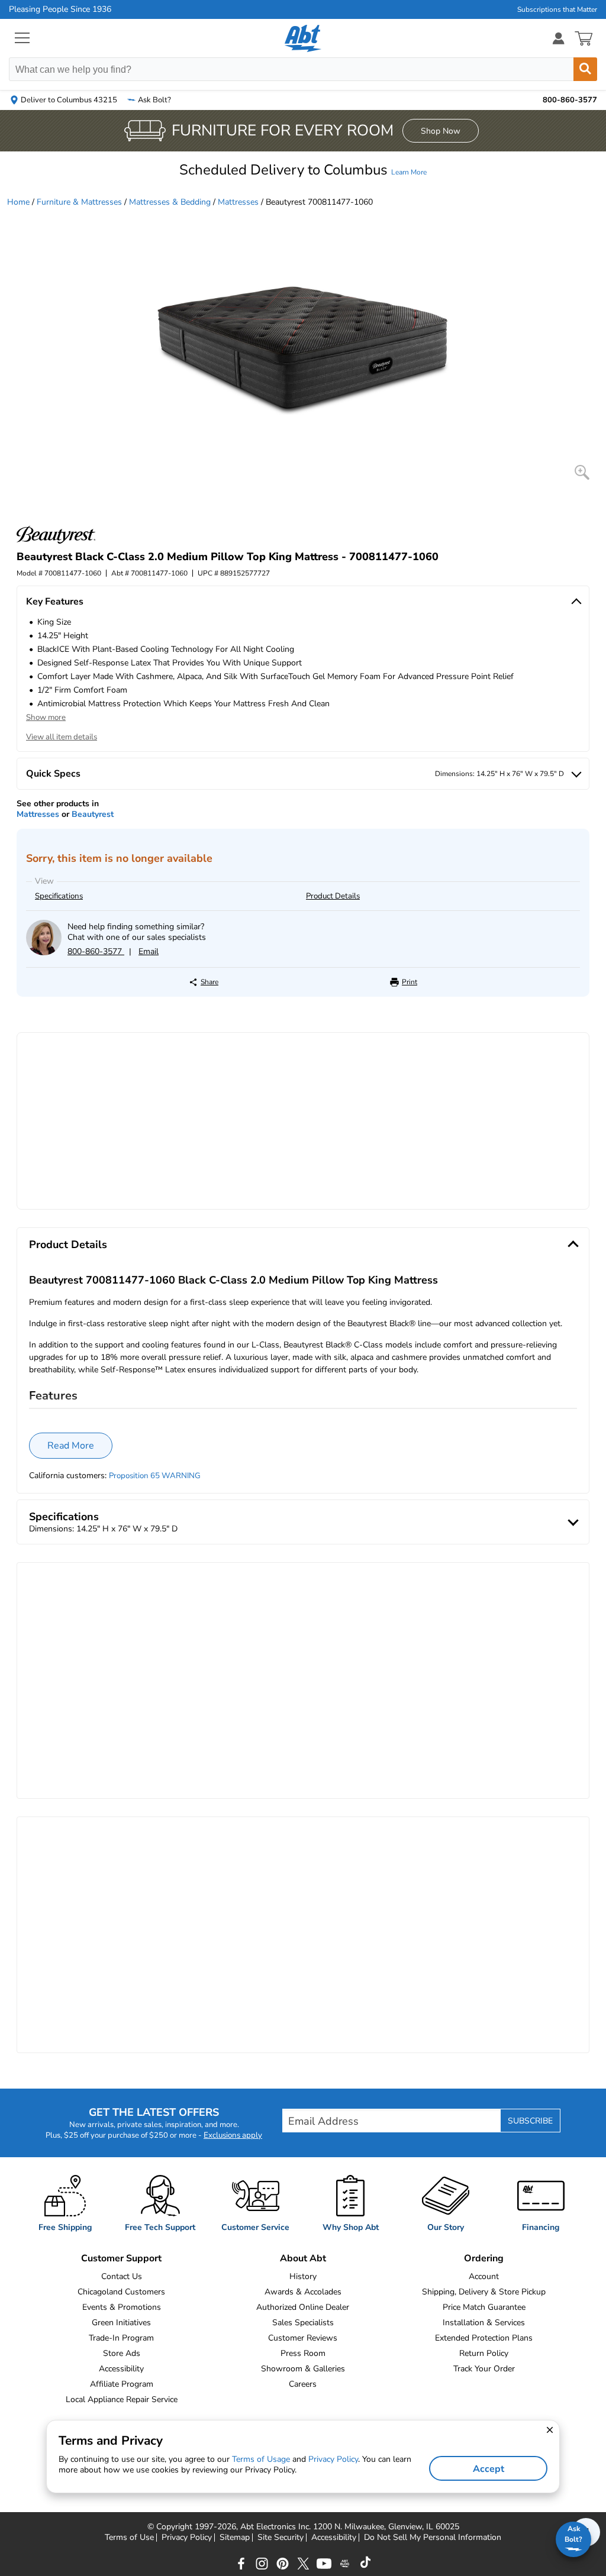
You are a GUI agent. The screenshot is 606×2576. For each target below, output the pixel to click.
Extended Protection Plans (484, 2338)
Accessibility (121, 2369)
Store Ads (122, 2353)
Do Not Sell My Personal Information (433, 2538)
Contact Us (122, 2276)
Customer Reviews (303, 2338)
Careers (303, 2384)
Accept (489, 2469)
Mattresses (238, 202)
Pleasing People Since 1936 (60, 9)
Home (18, 202)
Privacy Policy (187, 2538)
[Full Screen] (582, 472)
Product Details (333, 896)
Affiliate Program (122, 2384)
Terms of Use (129, 2538)
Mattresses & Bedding (170, 202)
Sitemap (235, 2538)
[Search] (585, 69)
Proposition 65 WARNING (155, 1476)
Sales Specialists (303, 2323)
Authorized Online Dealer (303, 2307)
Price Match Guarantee (484, 2307)
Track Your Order (484, 2369)
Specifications (59, 896)
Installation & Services (484, 2323)
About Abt (303, 2258)
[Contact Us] (44, 953)
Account (484, 2276)
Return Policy (484, 2353)
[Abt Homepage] (303, 38)
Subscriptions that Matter (557, 9)
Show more (46, 717)
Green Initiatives (121, 2323)
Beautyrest (93, 814)
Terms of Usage (261, 2459)
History (303, 2276)
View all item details (62, 737)
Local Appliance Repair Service (122, 2399)
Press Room (303, 2353)
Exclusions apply (233, 2135)
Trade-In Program (121, 2338)
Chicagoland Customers (121, 2292)
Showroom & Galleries (303, 2369)
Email (149, 951)
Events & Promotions (122, 2307)
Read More (71, 1446)
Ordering (484, 2258)
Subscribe (530, 2121)
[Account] (559, 38)
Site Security (281, 2538)
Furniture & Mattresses (79, 202)
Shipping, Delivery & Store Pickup (484, 2292)
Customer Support (121, 2258)
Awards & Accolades (303, 2292)
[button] (303, 170)
